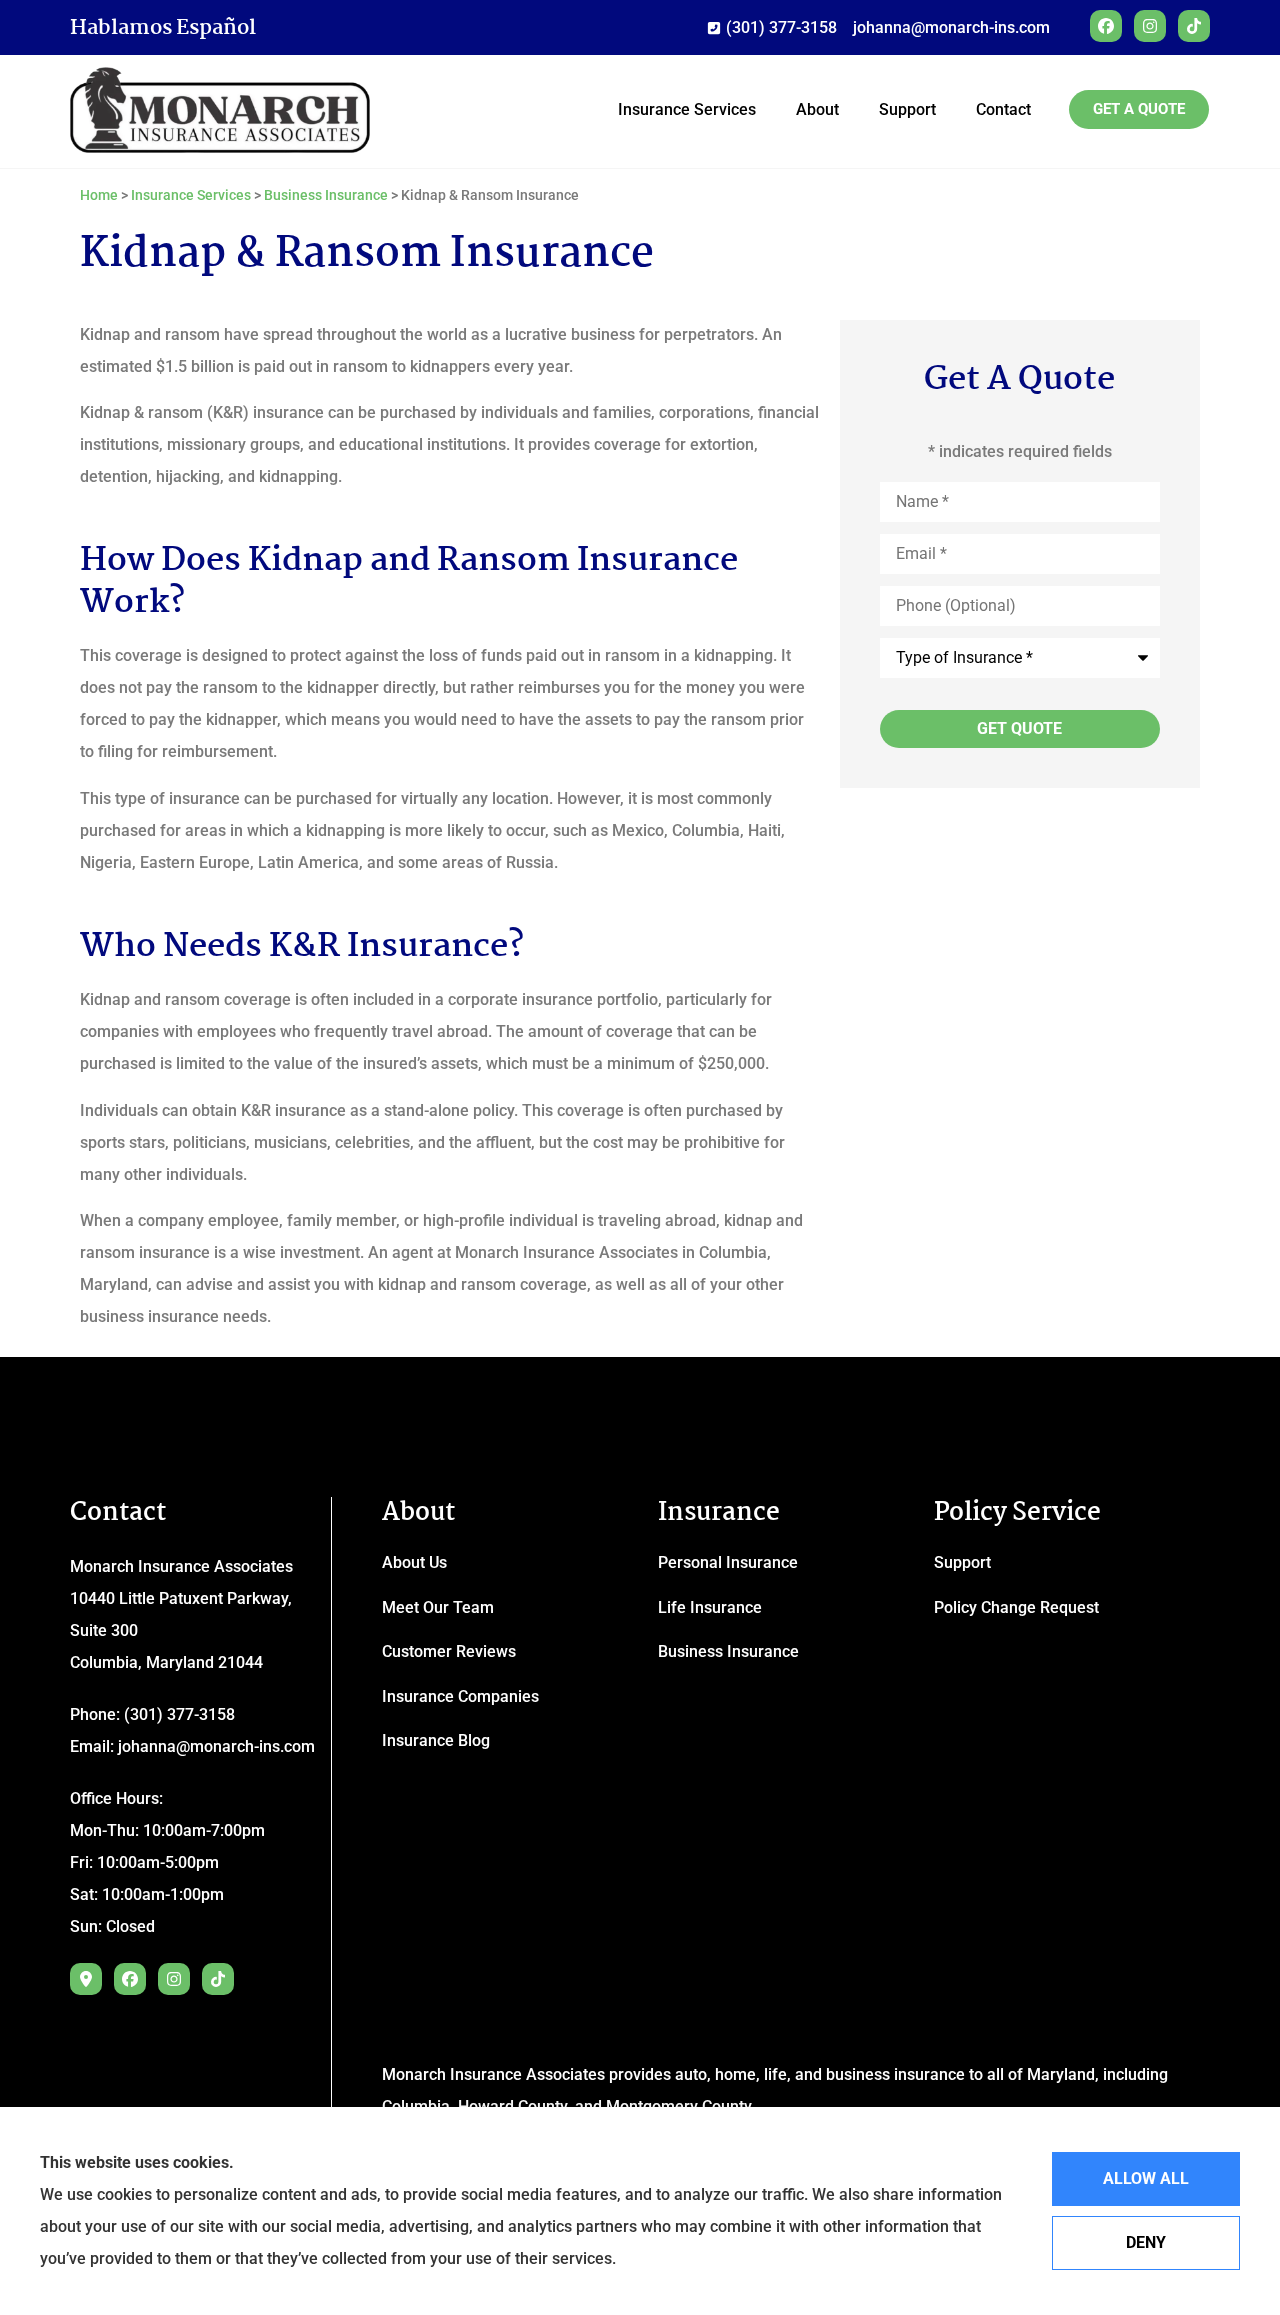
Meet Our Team (438, 1607)
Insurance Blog (436, 1740)
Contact (1003, 109)
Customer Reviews (449, 1651)
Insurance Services (687, 109)
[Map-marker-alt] (86, 1979)
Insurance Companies (460, 1696)
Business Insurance (326, 195)
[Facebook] (1106, 26)
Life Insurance (710, 1607)
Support (907, 109)
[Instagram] (1150, 26)
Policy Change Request (1016, 1607)
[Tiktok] (1194, 26)
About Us (414, 1562)
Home (99, 195)
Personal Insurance (728, 1562)
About (817, 109)
